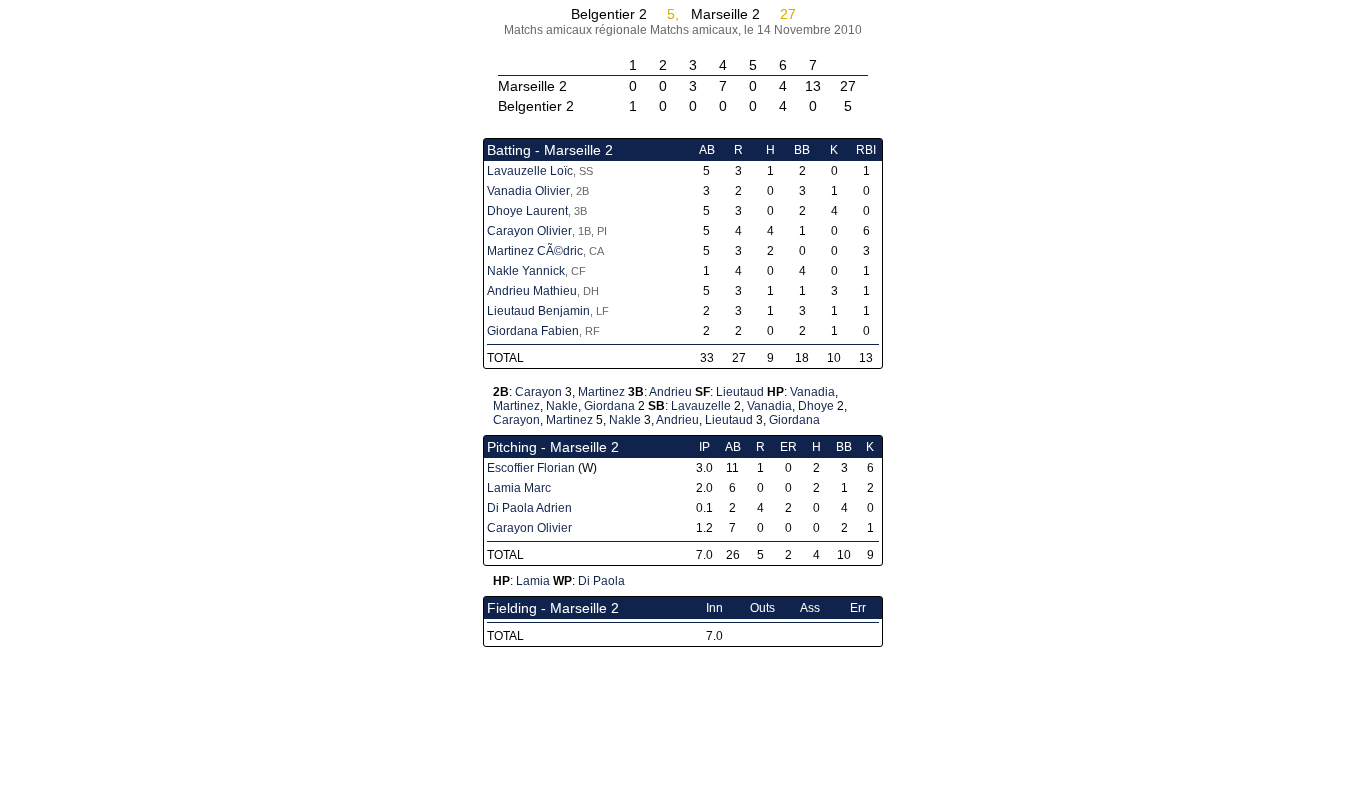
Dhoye (816, 406)
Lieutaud (740, 392)
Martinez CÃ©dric (535, 251)
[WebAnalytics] (683, 776)
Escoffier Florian (531, 468)
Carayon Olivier (529, 231)
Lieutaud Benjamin (538, 311)
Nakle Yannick (526, 271)
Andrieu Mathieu (532, 291)
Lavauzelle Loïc (530, 171)
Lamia (533, 581)
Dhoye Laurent (527, 211)
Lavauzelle (701, 406)
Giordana (609, 406)
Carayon (538, 392)
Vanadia (812, 392)
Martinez (601, 392)
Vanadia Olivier (528, 191)
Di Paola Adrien (529, 508)
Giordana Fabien (533, 331)
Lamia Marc (519, 488)
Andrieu (670, 392)
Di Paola (601, 581)
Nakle (562, 406)
